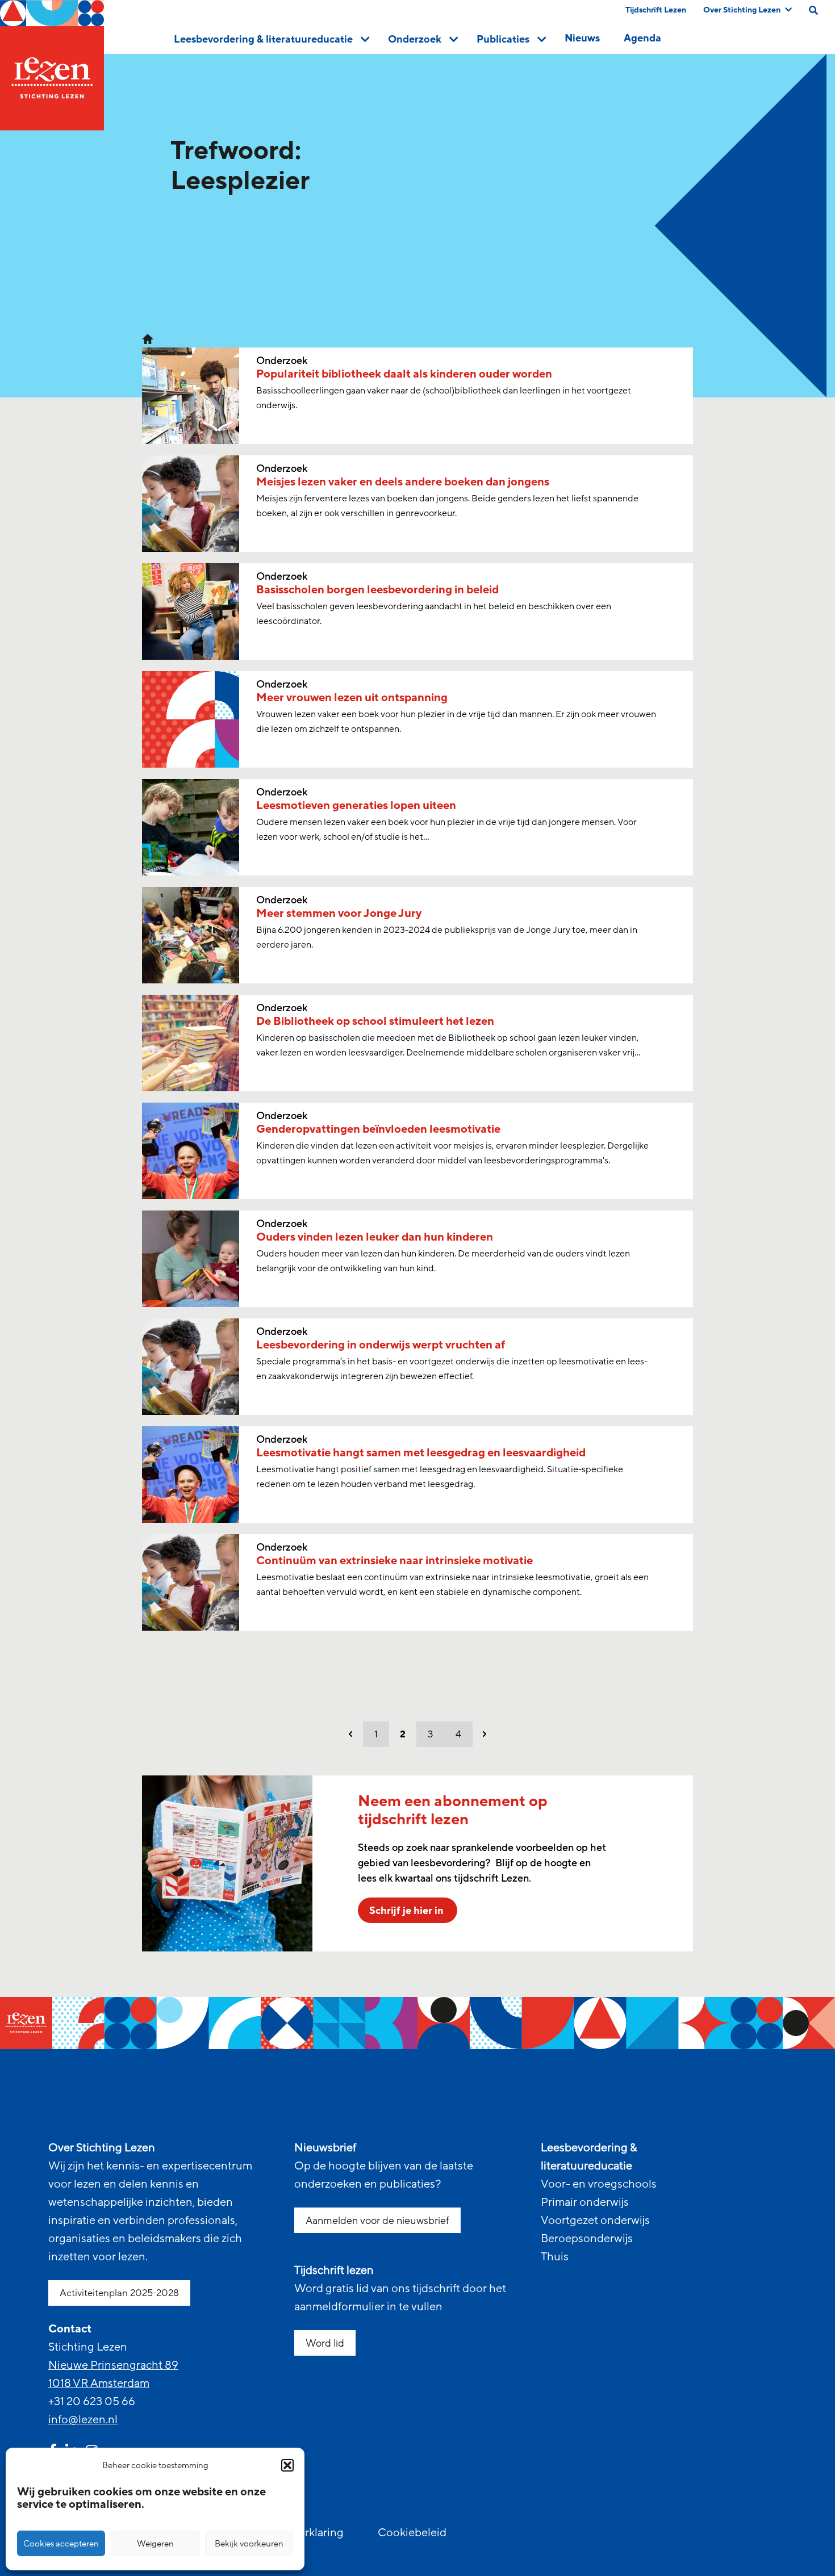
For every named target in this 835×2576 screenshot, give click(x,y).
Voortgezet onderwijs (595, 2221)
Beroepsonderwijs (587, 2239)
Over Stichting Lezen (742, 10)
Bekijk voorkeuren (249, 2544)
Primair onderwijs (585, 2202)
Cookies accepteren (61, 2544)
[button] (287, 2465)
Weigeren (155, 2544)
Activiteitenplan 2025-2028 (119, 2293)
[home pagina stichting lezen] (148, 338)
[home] (52, 65)
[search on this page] (813, 10)
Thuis (555, 2257)
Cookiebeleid (412, 2533)
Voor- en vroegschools (599, 2184)
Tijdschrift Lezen (656, 10)
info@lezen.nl (83, 2420)
